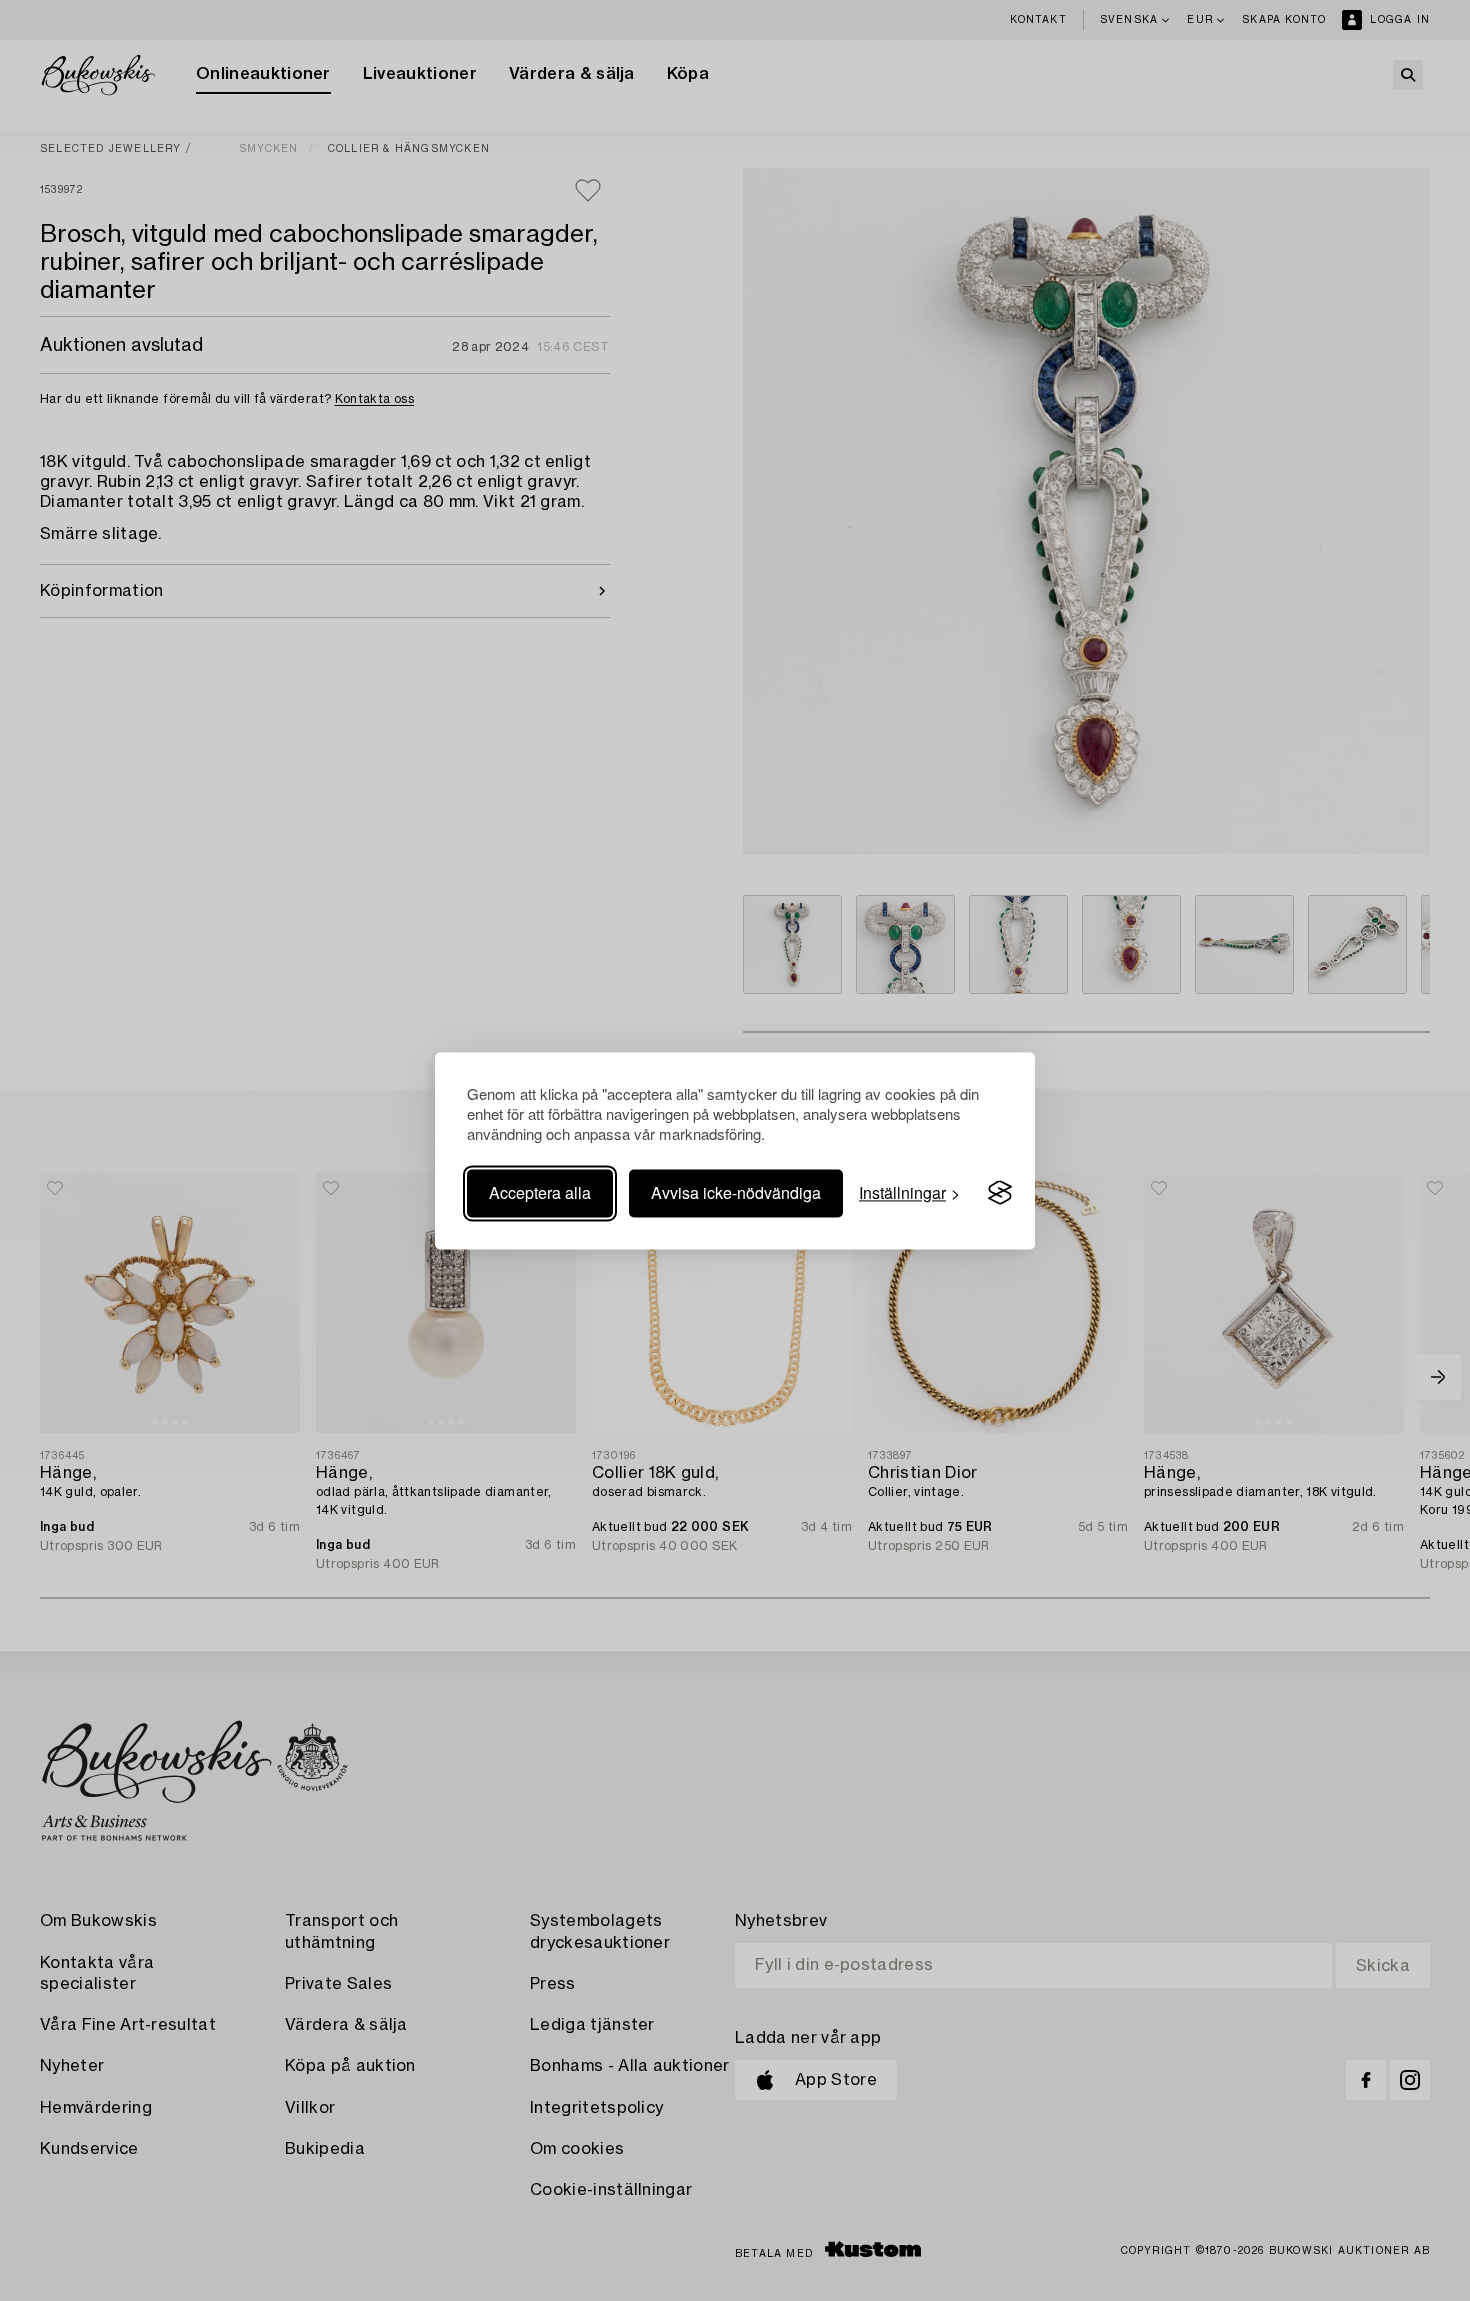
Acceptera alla (540, 1192)
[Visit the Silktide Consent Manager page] (1000, 1193)
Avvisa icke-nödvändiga (736, 1192)
